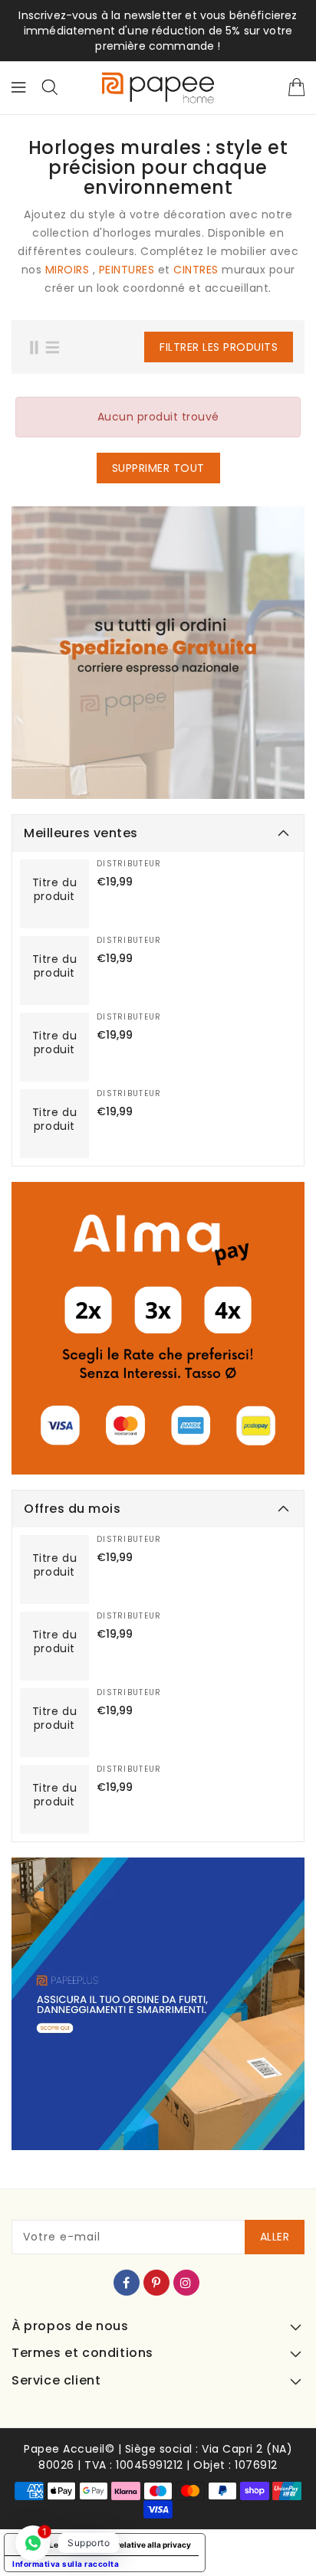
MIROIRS (67, 270)
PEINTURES (127, 270)
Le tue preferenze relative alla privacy (120, 2545)
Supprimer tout (158, 468)
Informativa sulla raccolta (66, 2564)
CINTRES (196, 270)
